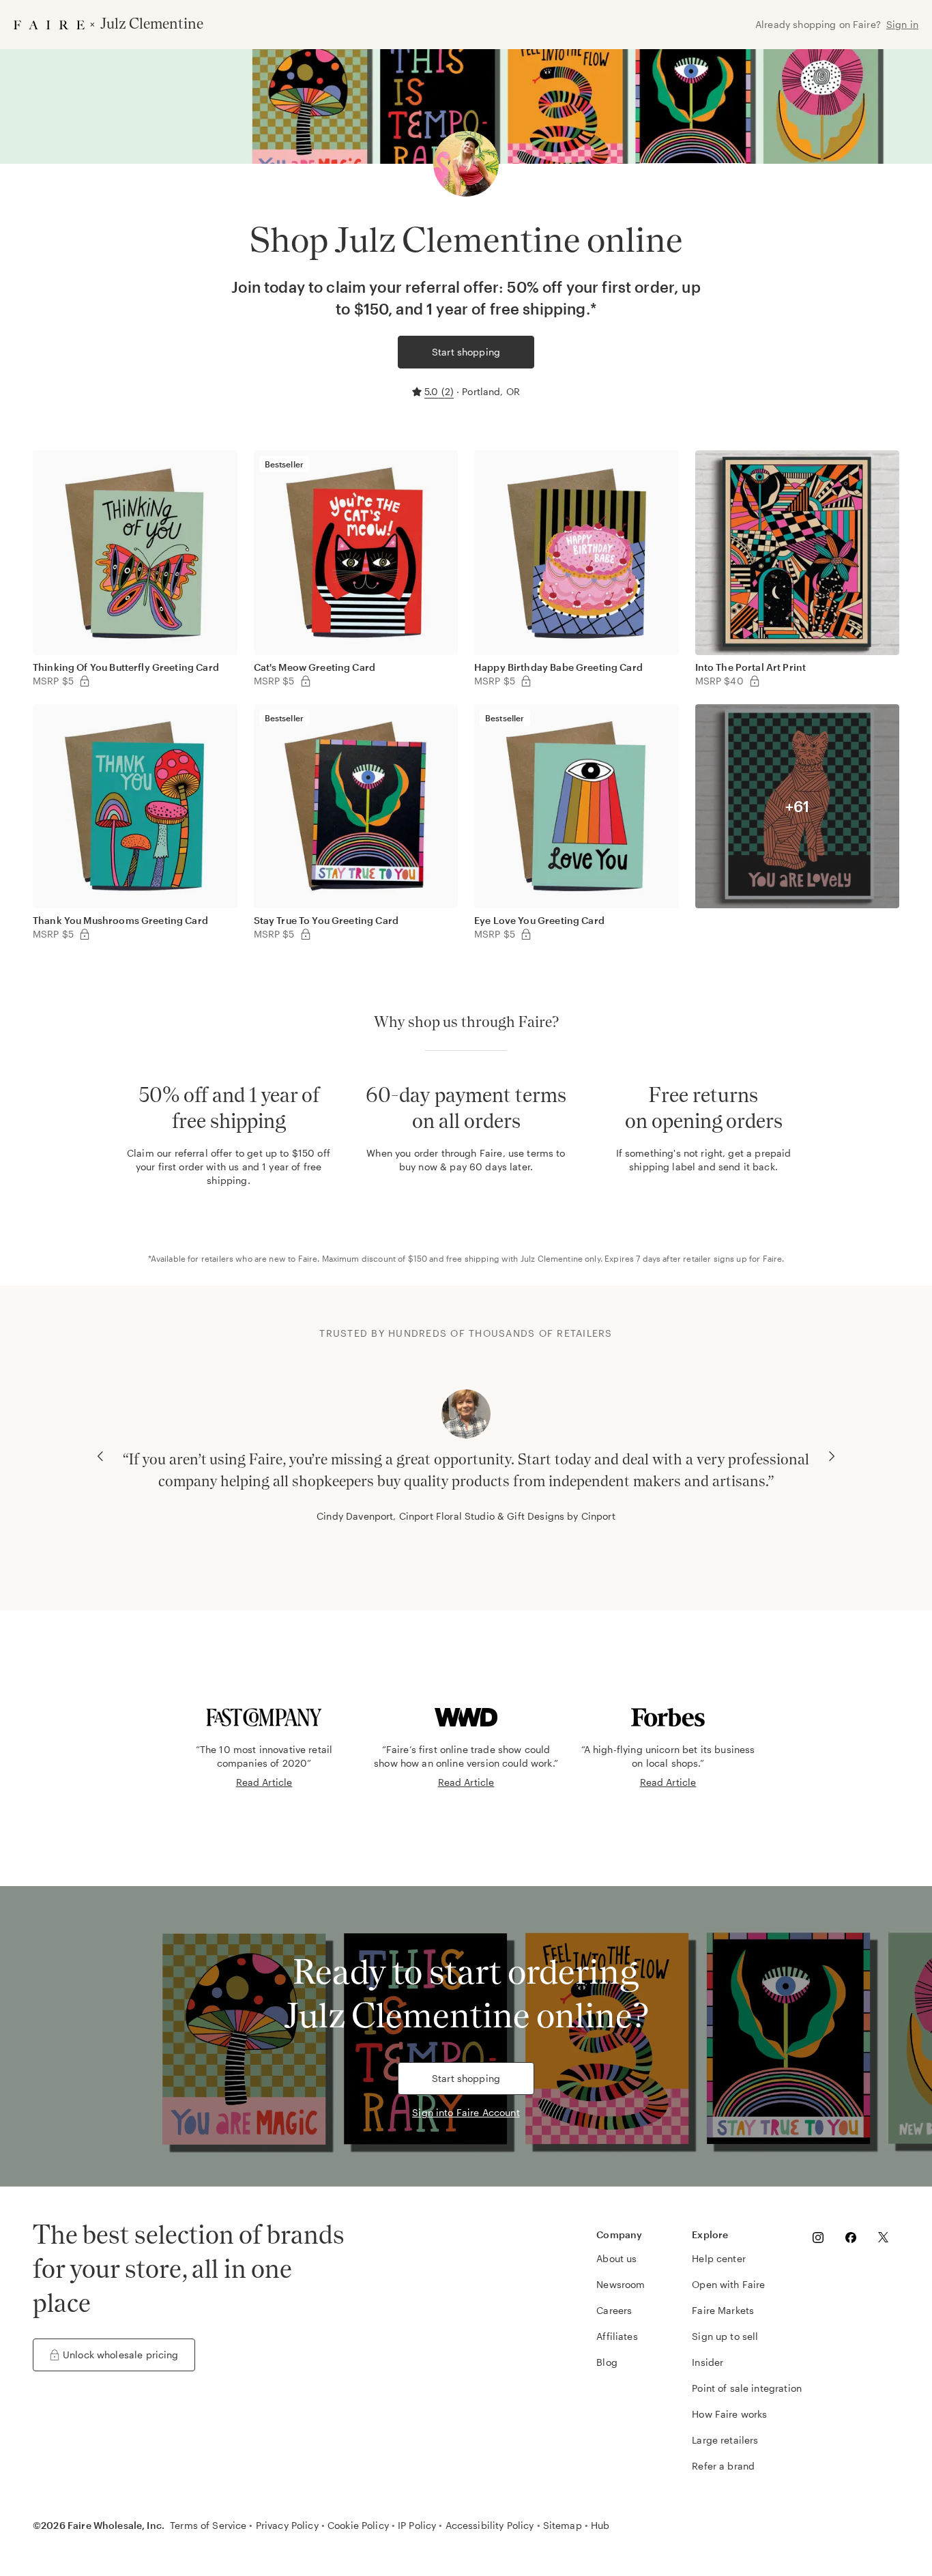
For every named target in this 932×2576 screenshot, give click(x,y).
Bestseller (285, 464)
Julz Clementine (552, 1258)
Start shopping (466, 352)
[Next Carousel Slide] (832, 1456)
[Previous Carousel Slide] (100, 1456)
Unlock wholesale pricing (121, 2355)
